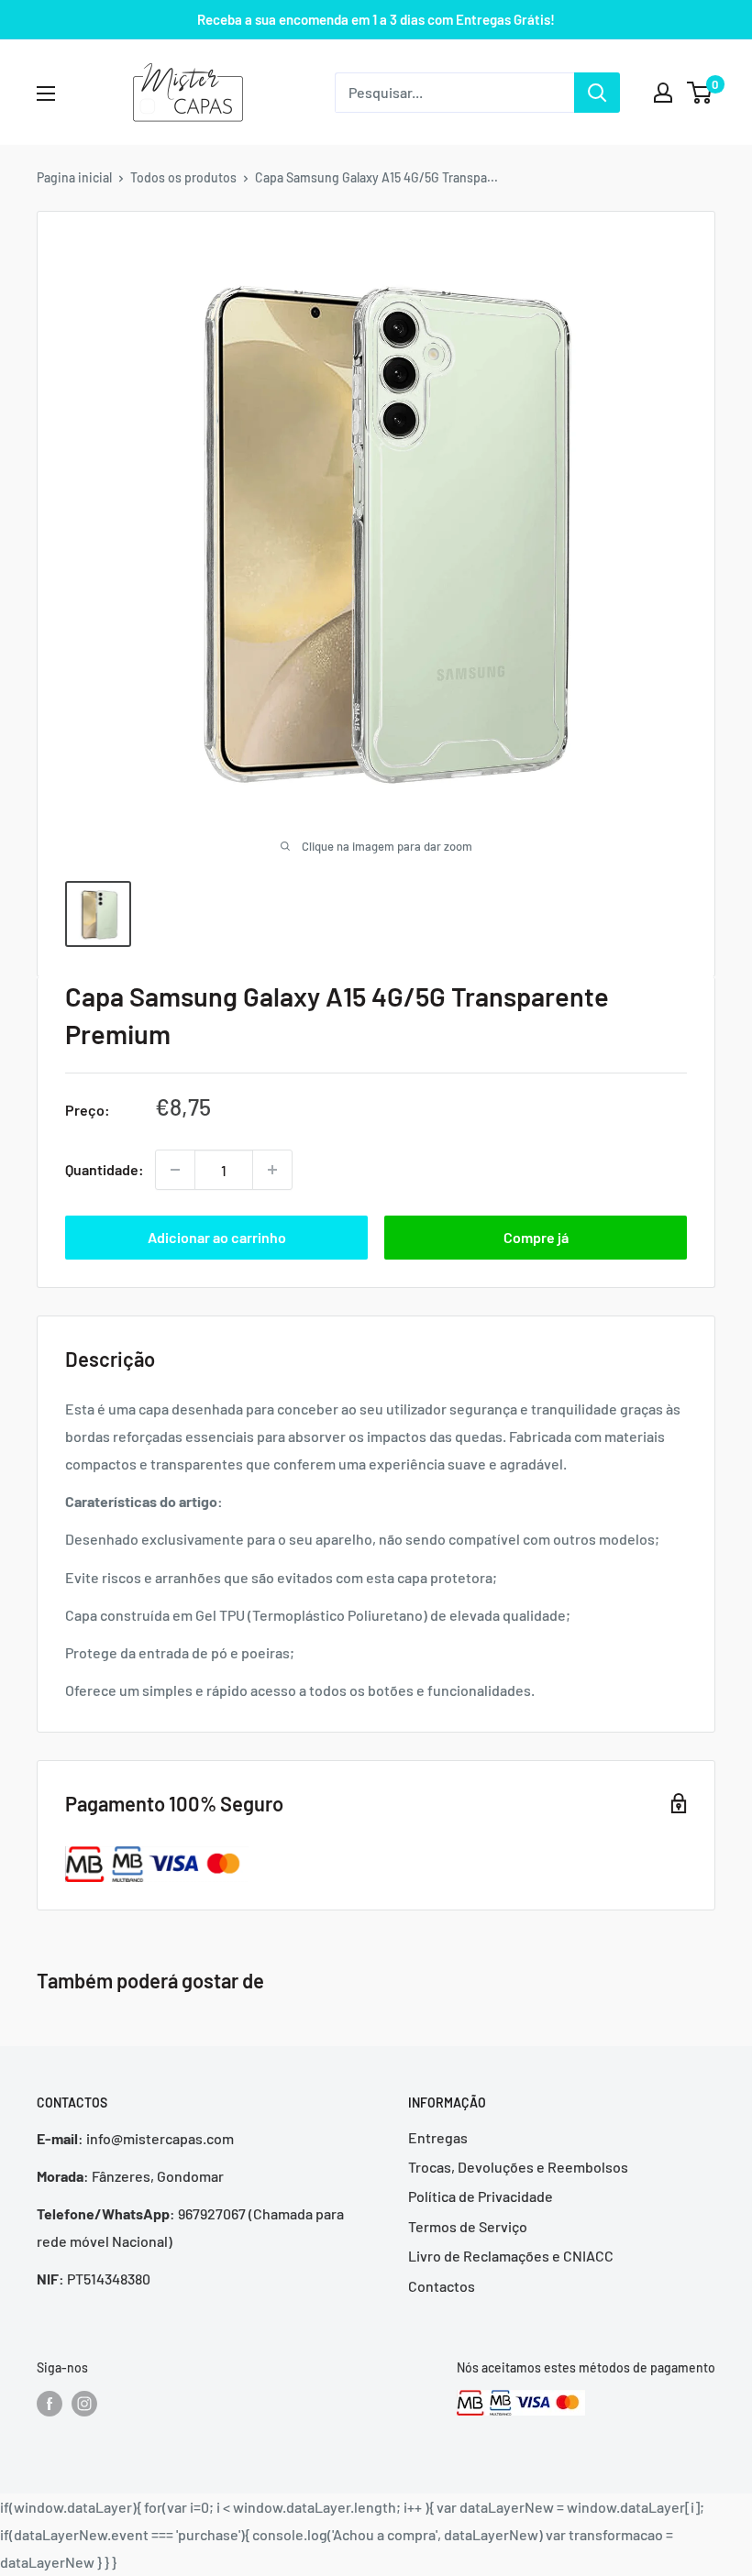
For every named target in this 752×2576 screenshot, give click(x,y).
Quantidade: (105, 1169)
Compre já (536, 1237)
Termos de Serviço (468, 2226)
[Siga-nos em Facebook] (50, 2403)
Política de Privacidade (481, 2196)
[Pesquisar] (597, 93)
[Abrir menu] (46, 94)
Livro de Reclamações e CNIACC (511, 2256)
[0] (700, 93)
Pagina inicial (74, 177)
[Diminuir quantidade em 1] (175, 1170)
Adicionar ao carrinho (217, 1237)
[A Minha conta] (663, 93)
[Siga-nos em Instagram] (84, 2403)
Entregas (438, 2137)
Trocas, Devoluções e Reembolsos (518, 2167)
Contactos (442, 2286)
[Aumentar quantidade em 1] (272, 1170)
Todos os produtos (183, 177)
